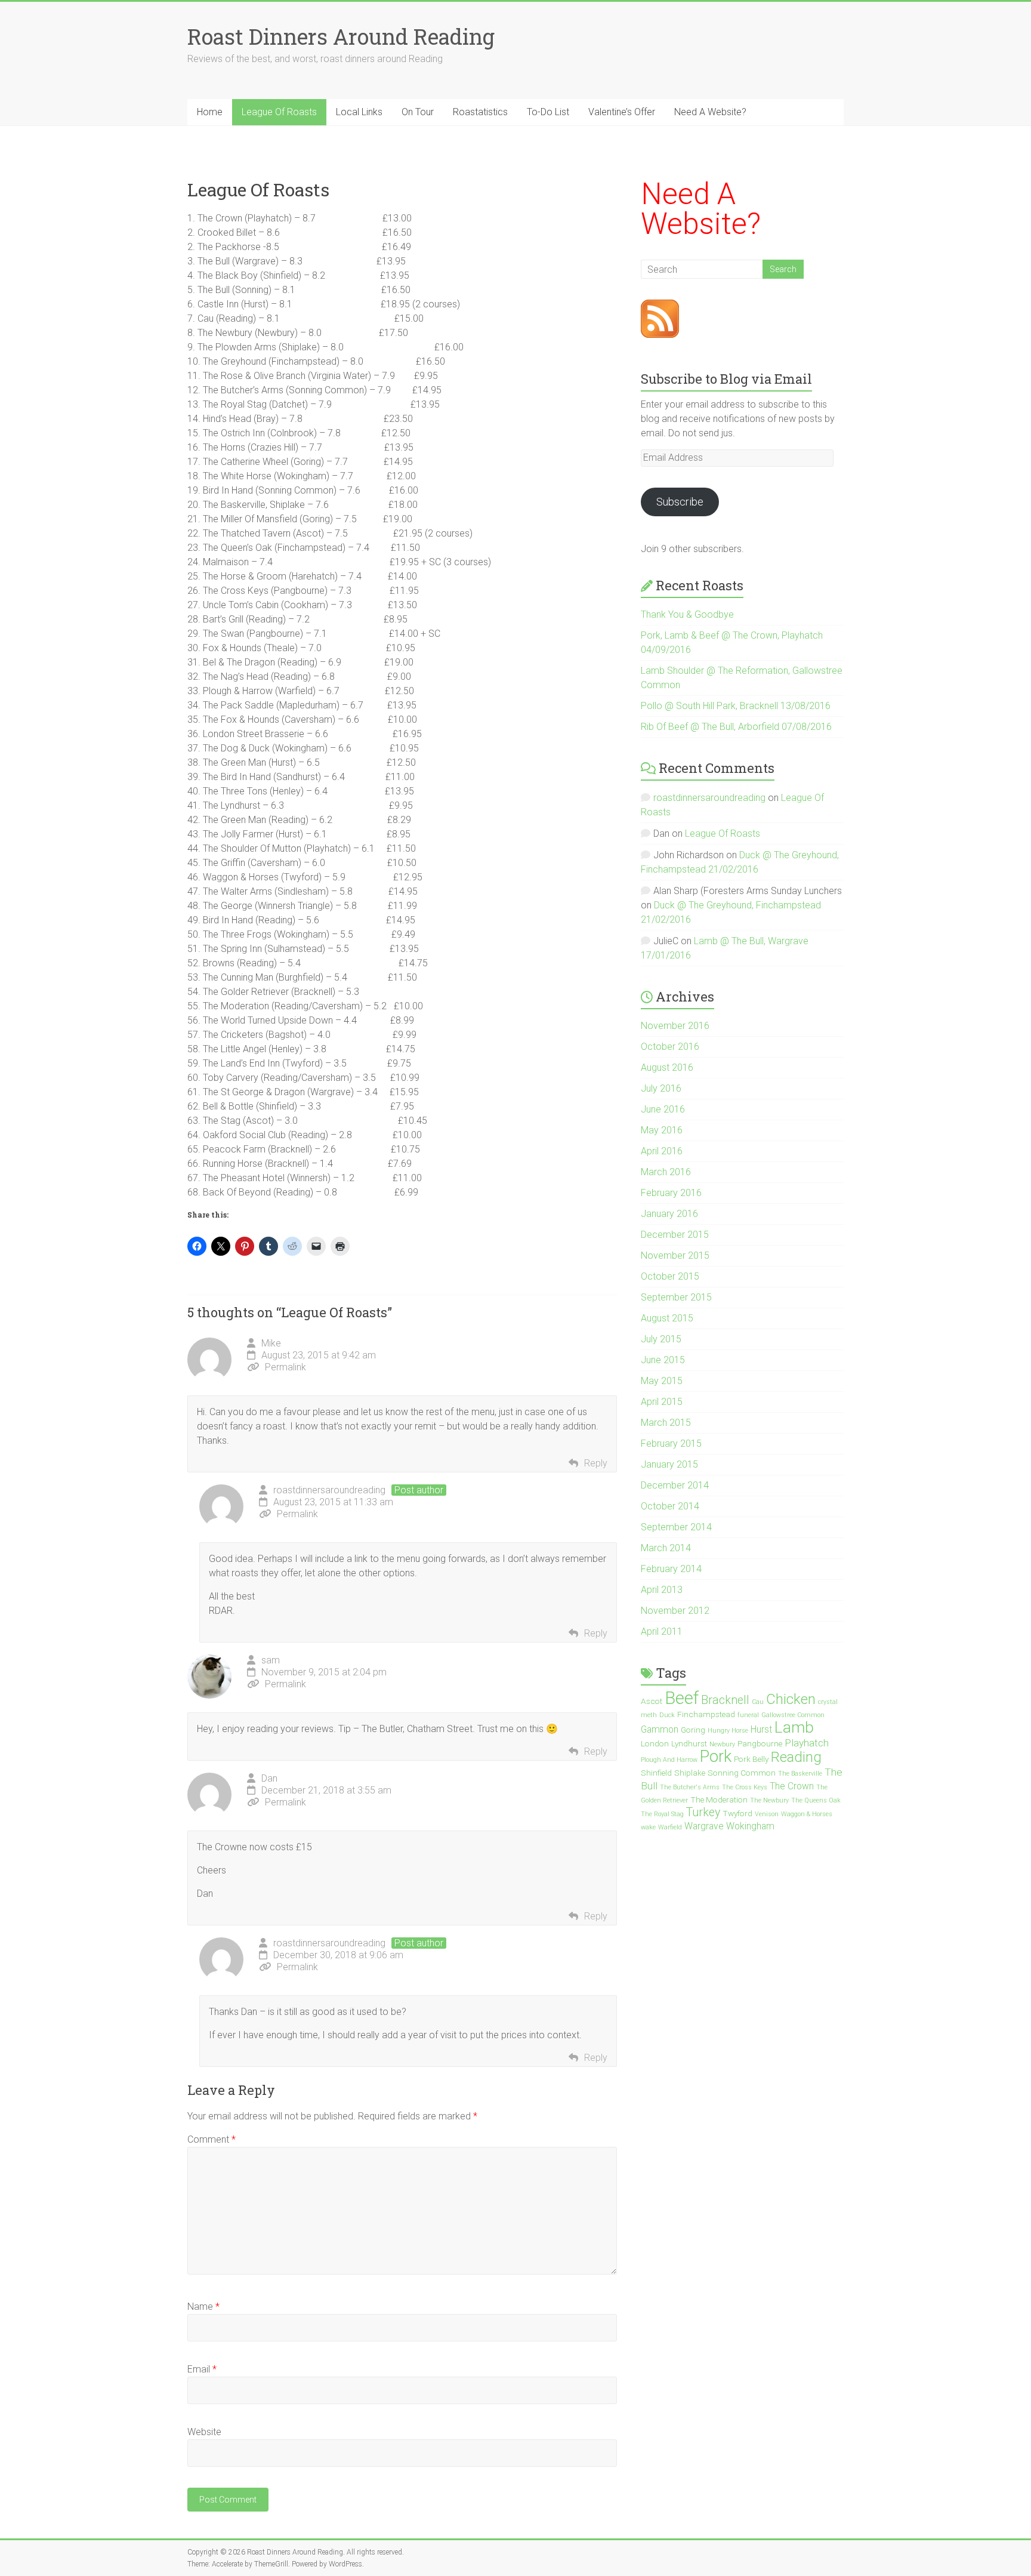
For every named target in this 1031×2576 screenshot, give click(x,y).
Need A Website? (710, 112)
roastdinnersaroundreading (329, 1490)
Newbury (722, 1744)
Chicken (791, 1699)
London (655, 1743)
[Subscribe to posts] (660, 306)
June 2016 (663, 1109)
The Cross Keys (745, 1787)
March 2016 (666, 1172)
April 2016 (662, 1151)
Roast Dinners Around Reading (341, 36)
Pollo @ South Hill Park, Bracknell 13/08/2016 (736, 706)
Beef (682, 1698)
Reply (596, 1463)
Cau (758, 1702)
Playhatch (807, 1743)
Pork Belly (751, 1759)
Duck (667, 1715)
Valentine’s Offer (622, 112)
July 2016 (661, 1088)
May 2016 (662, 1130)
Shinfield (656, 1773)
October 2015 (670, 1276)
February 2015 (671, 1443)
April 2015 (662, 1402)
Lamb (794, 1727)
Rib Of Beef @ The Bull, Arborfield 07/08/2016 (736, 727)
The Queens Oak (816, 1800)
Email (202, 2369)
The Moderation (719, 1799)
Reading (796, 1757)
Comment (212, 2139)
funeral (748, 1715)
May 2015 (662, 1381)
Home (210, 112)
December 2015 (675, 1235)
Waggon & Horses (807, 1814)
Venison (767, 1814)
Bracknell (725, 1700)
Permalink (285, 1367)
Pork (716, 1756)
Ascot (652, 1701)
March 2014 (666, 1548)
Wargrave (704, 1826)
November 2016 (675, 1026)
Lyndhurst (689, 1743)
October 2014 (670, 1506)
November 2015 (675, 1255)
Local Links (359, 112)
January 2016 (669, 1214)
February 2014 (671, 1569)
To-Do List (548, 112)
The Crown (792, 1786)
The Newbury (769, 1800)
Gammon (660, 1730)
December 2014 (675, 1485)
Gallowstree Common (793, 1715)
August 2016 (667, 1067)
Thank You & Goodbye (687, 614)
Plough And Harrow (669, 1760)
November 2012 (675, 1611)
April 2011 (662, 1631)
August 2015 (667, 1318)
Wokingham (750, 1826)
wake (648, 1827)
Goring (693, 1730)
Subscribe (680, 502)
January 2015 (669, 1464)
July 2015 (661, 1339)
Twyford (737, 1813)
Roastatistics (480, 112)
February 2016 (671, 1193)
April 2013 (662, 1590)
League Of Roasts (279, 112)
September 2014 (676, 1527)
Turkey (703, 1812)
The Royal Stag (662, 1814)
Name (203, 2307)
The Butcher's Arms (690, 1787)
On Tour (418, 112)
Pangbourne (760, 1743)
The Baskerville (800, 1774)
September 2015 (676, 1297)
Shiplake (690, 1773)
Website (204, 2432)
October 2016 (670, 1047)
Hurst (761, 1730)
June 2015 (663, 1360)
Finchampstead (706, 1714)
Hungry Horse (728, 1731)
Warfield (670, 1827)
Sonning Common (742, 1773)
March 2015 (666, 1423)
